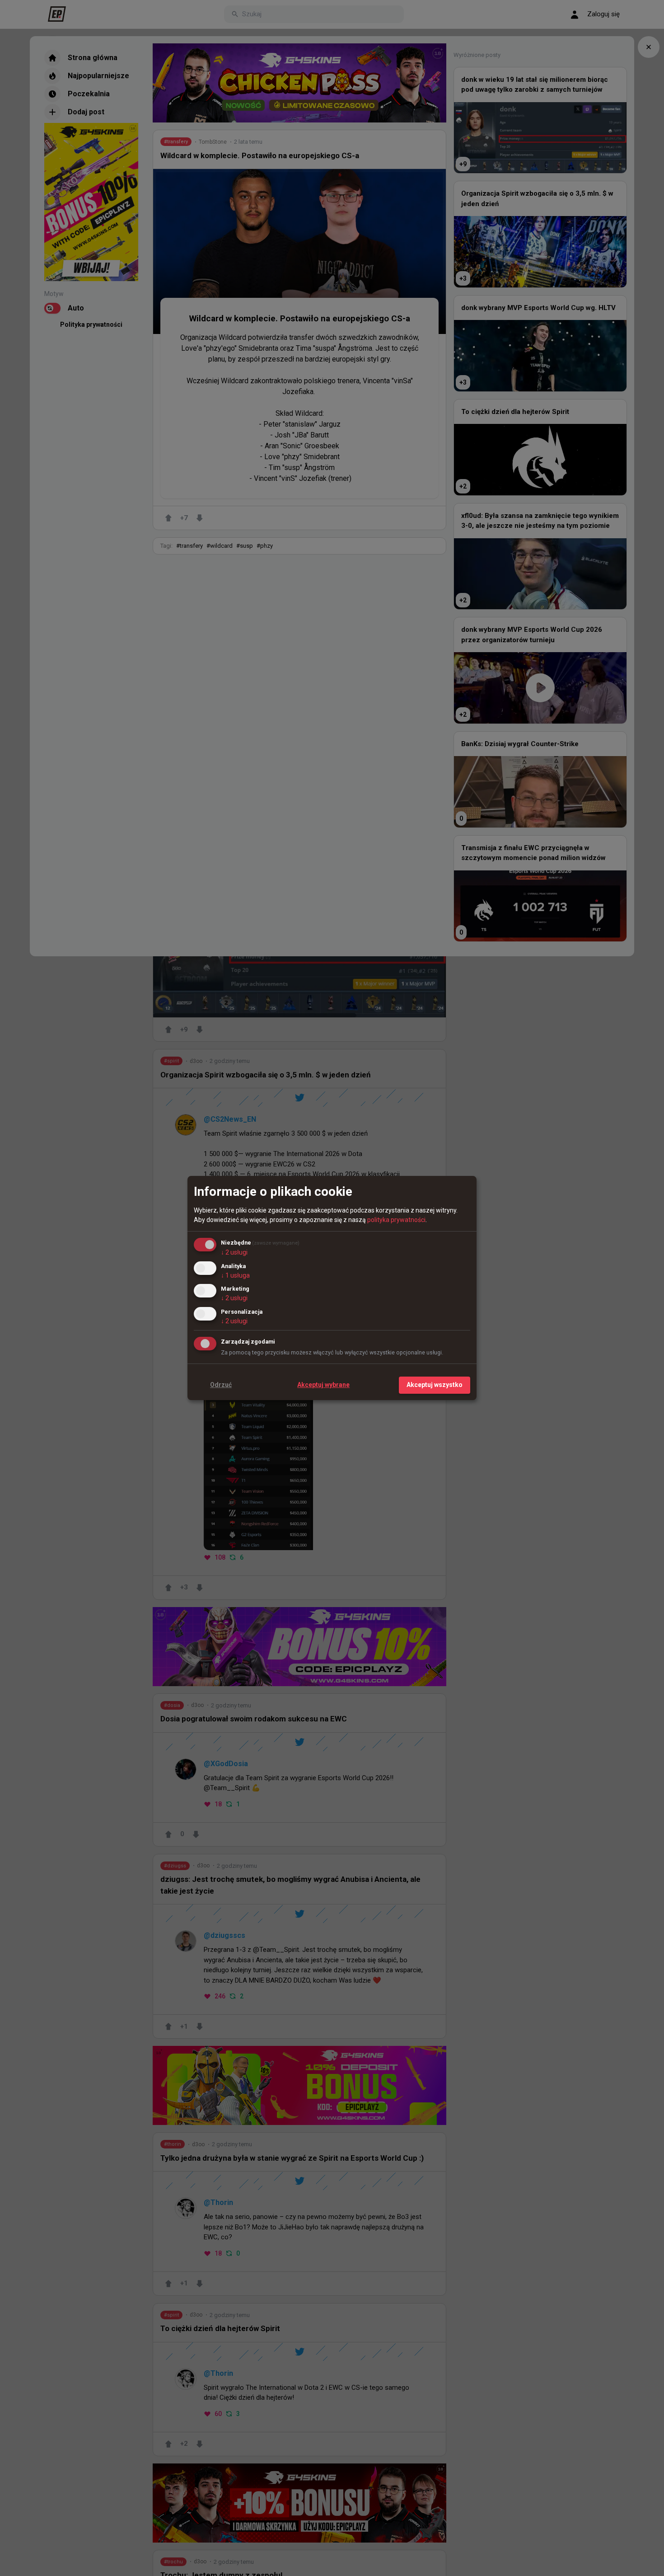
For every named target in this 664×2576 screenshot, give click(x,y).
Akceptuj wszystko (435, 1385)
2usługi (234, 1252)
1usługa (235, 1275)
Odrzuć (221, 1385)
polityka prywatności (396, 1220)
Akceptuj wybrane (323, 1385)
